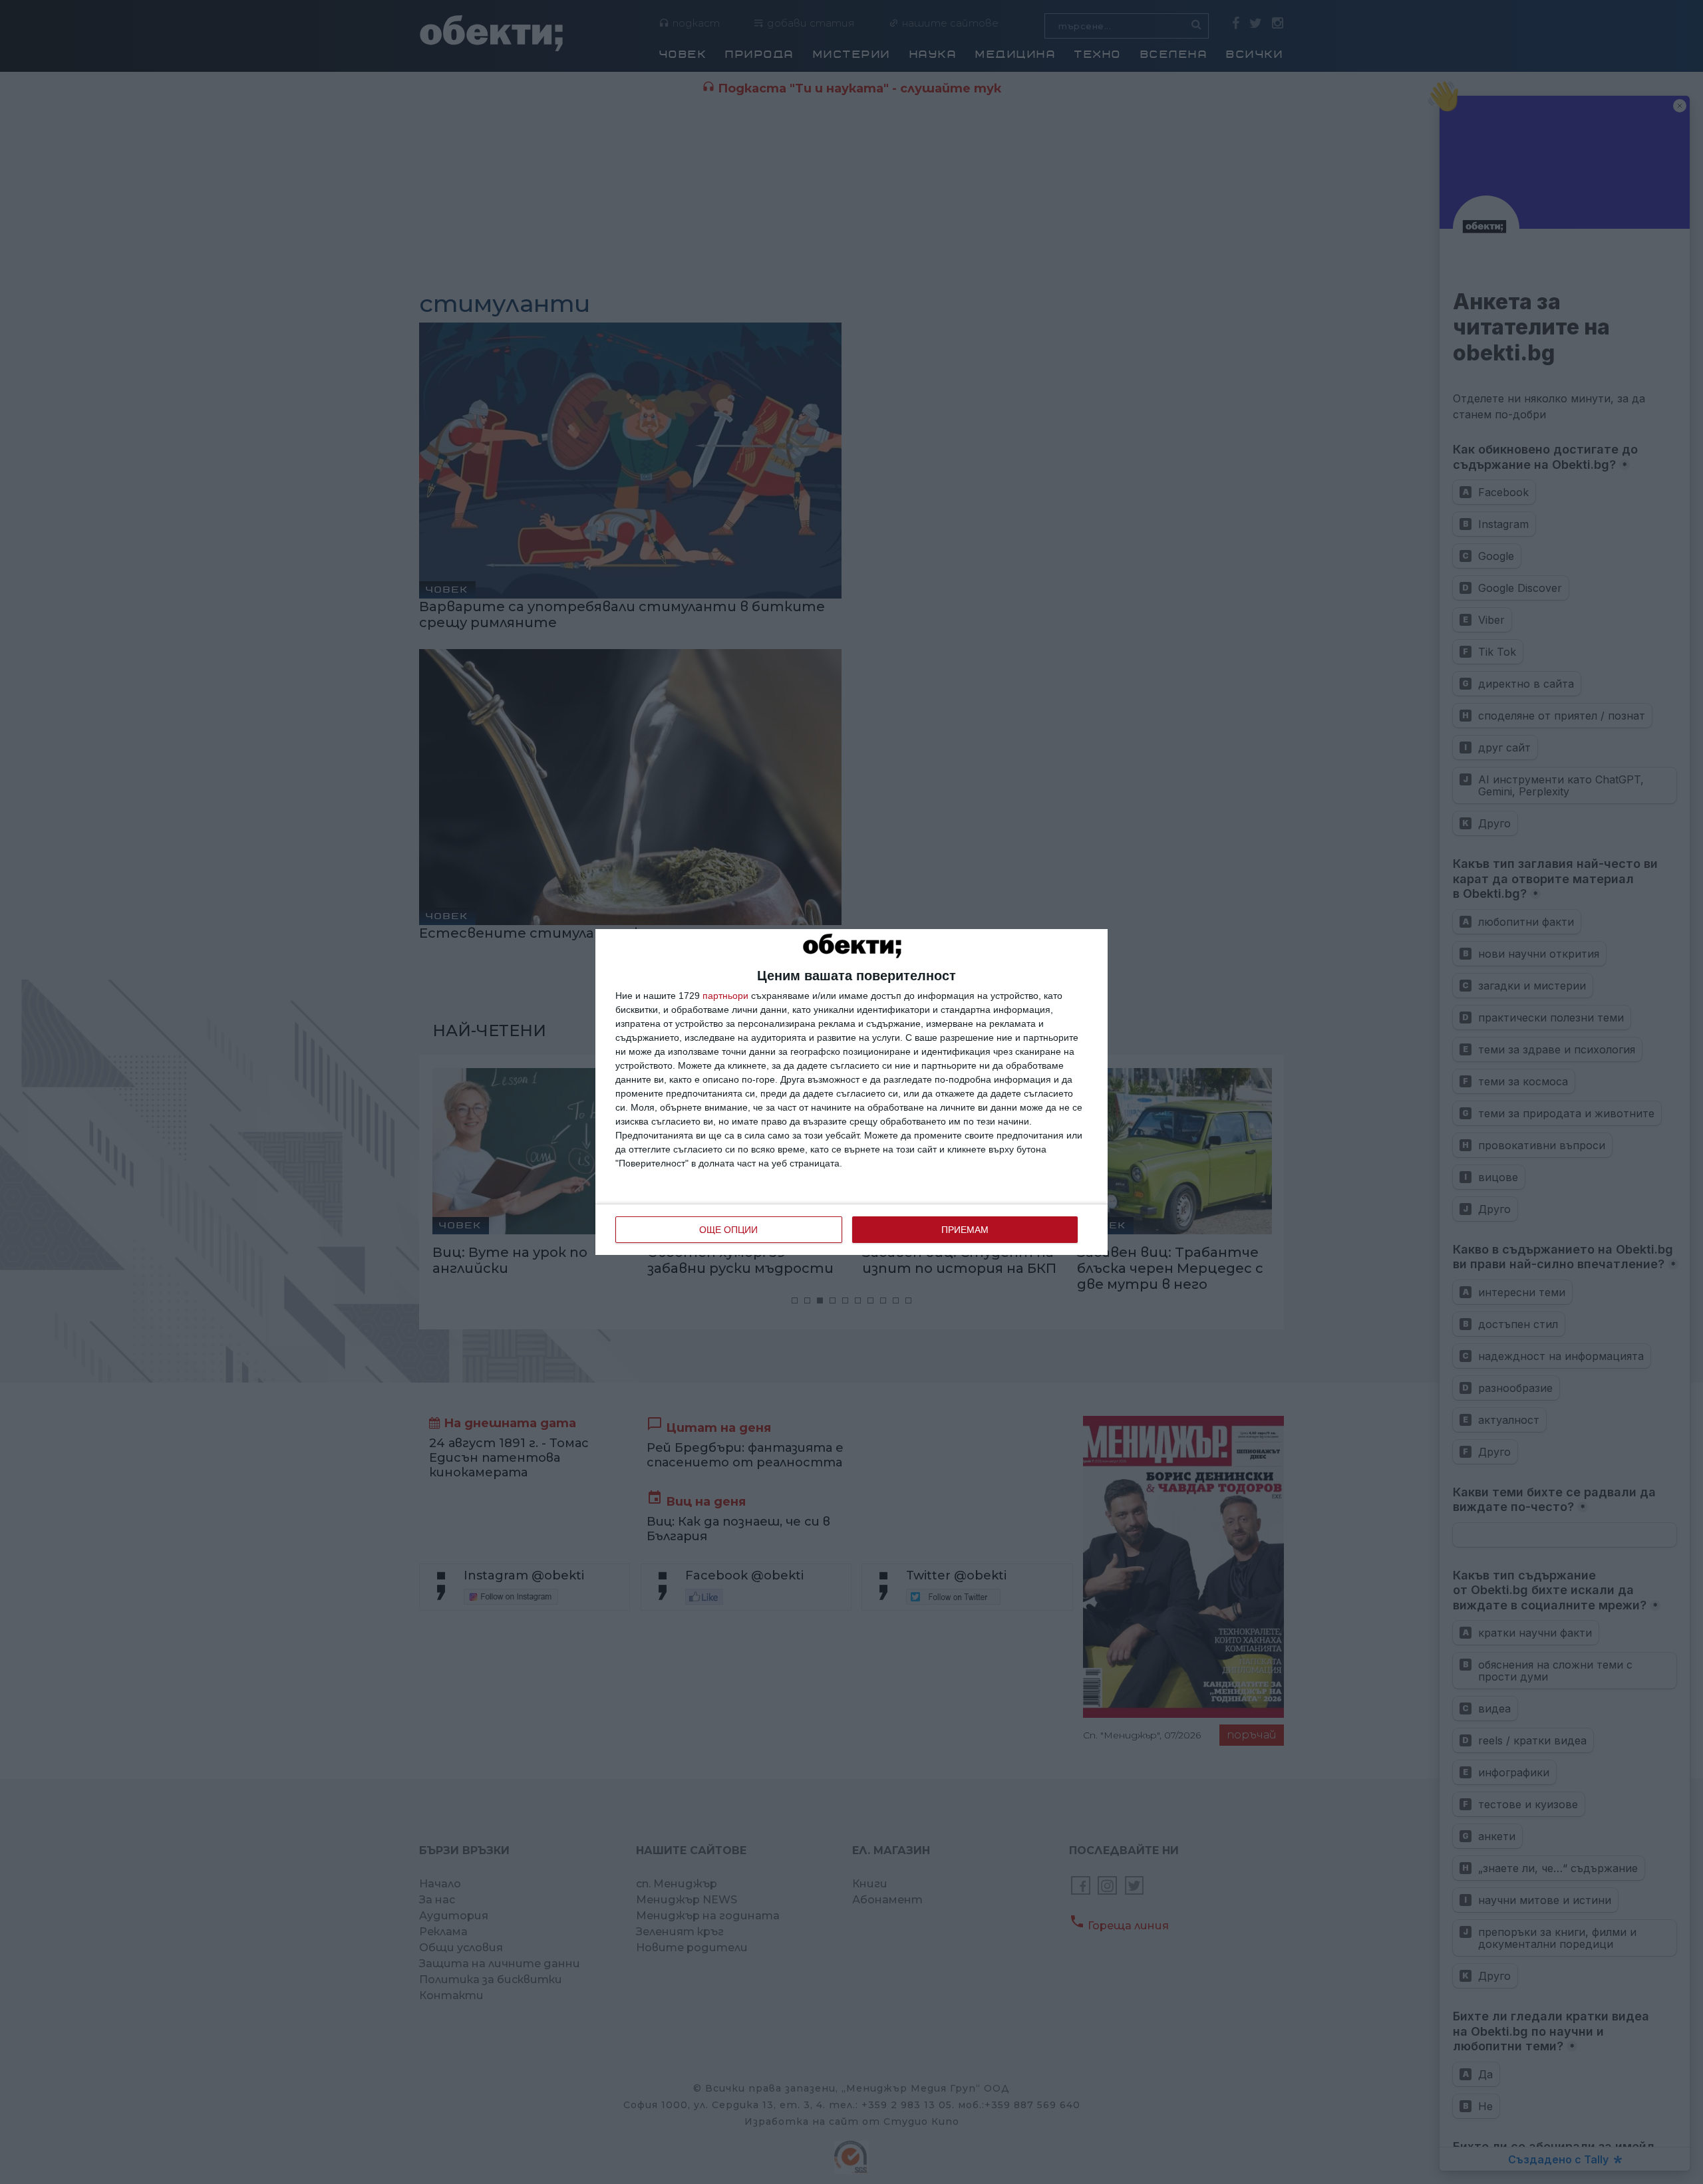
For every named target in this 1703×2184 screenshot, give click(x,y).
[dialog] (851, 1092)
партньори (725, 996)
